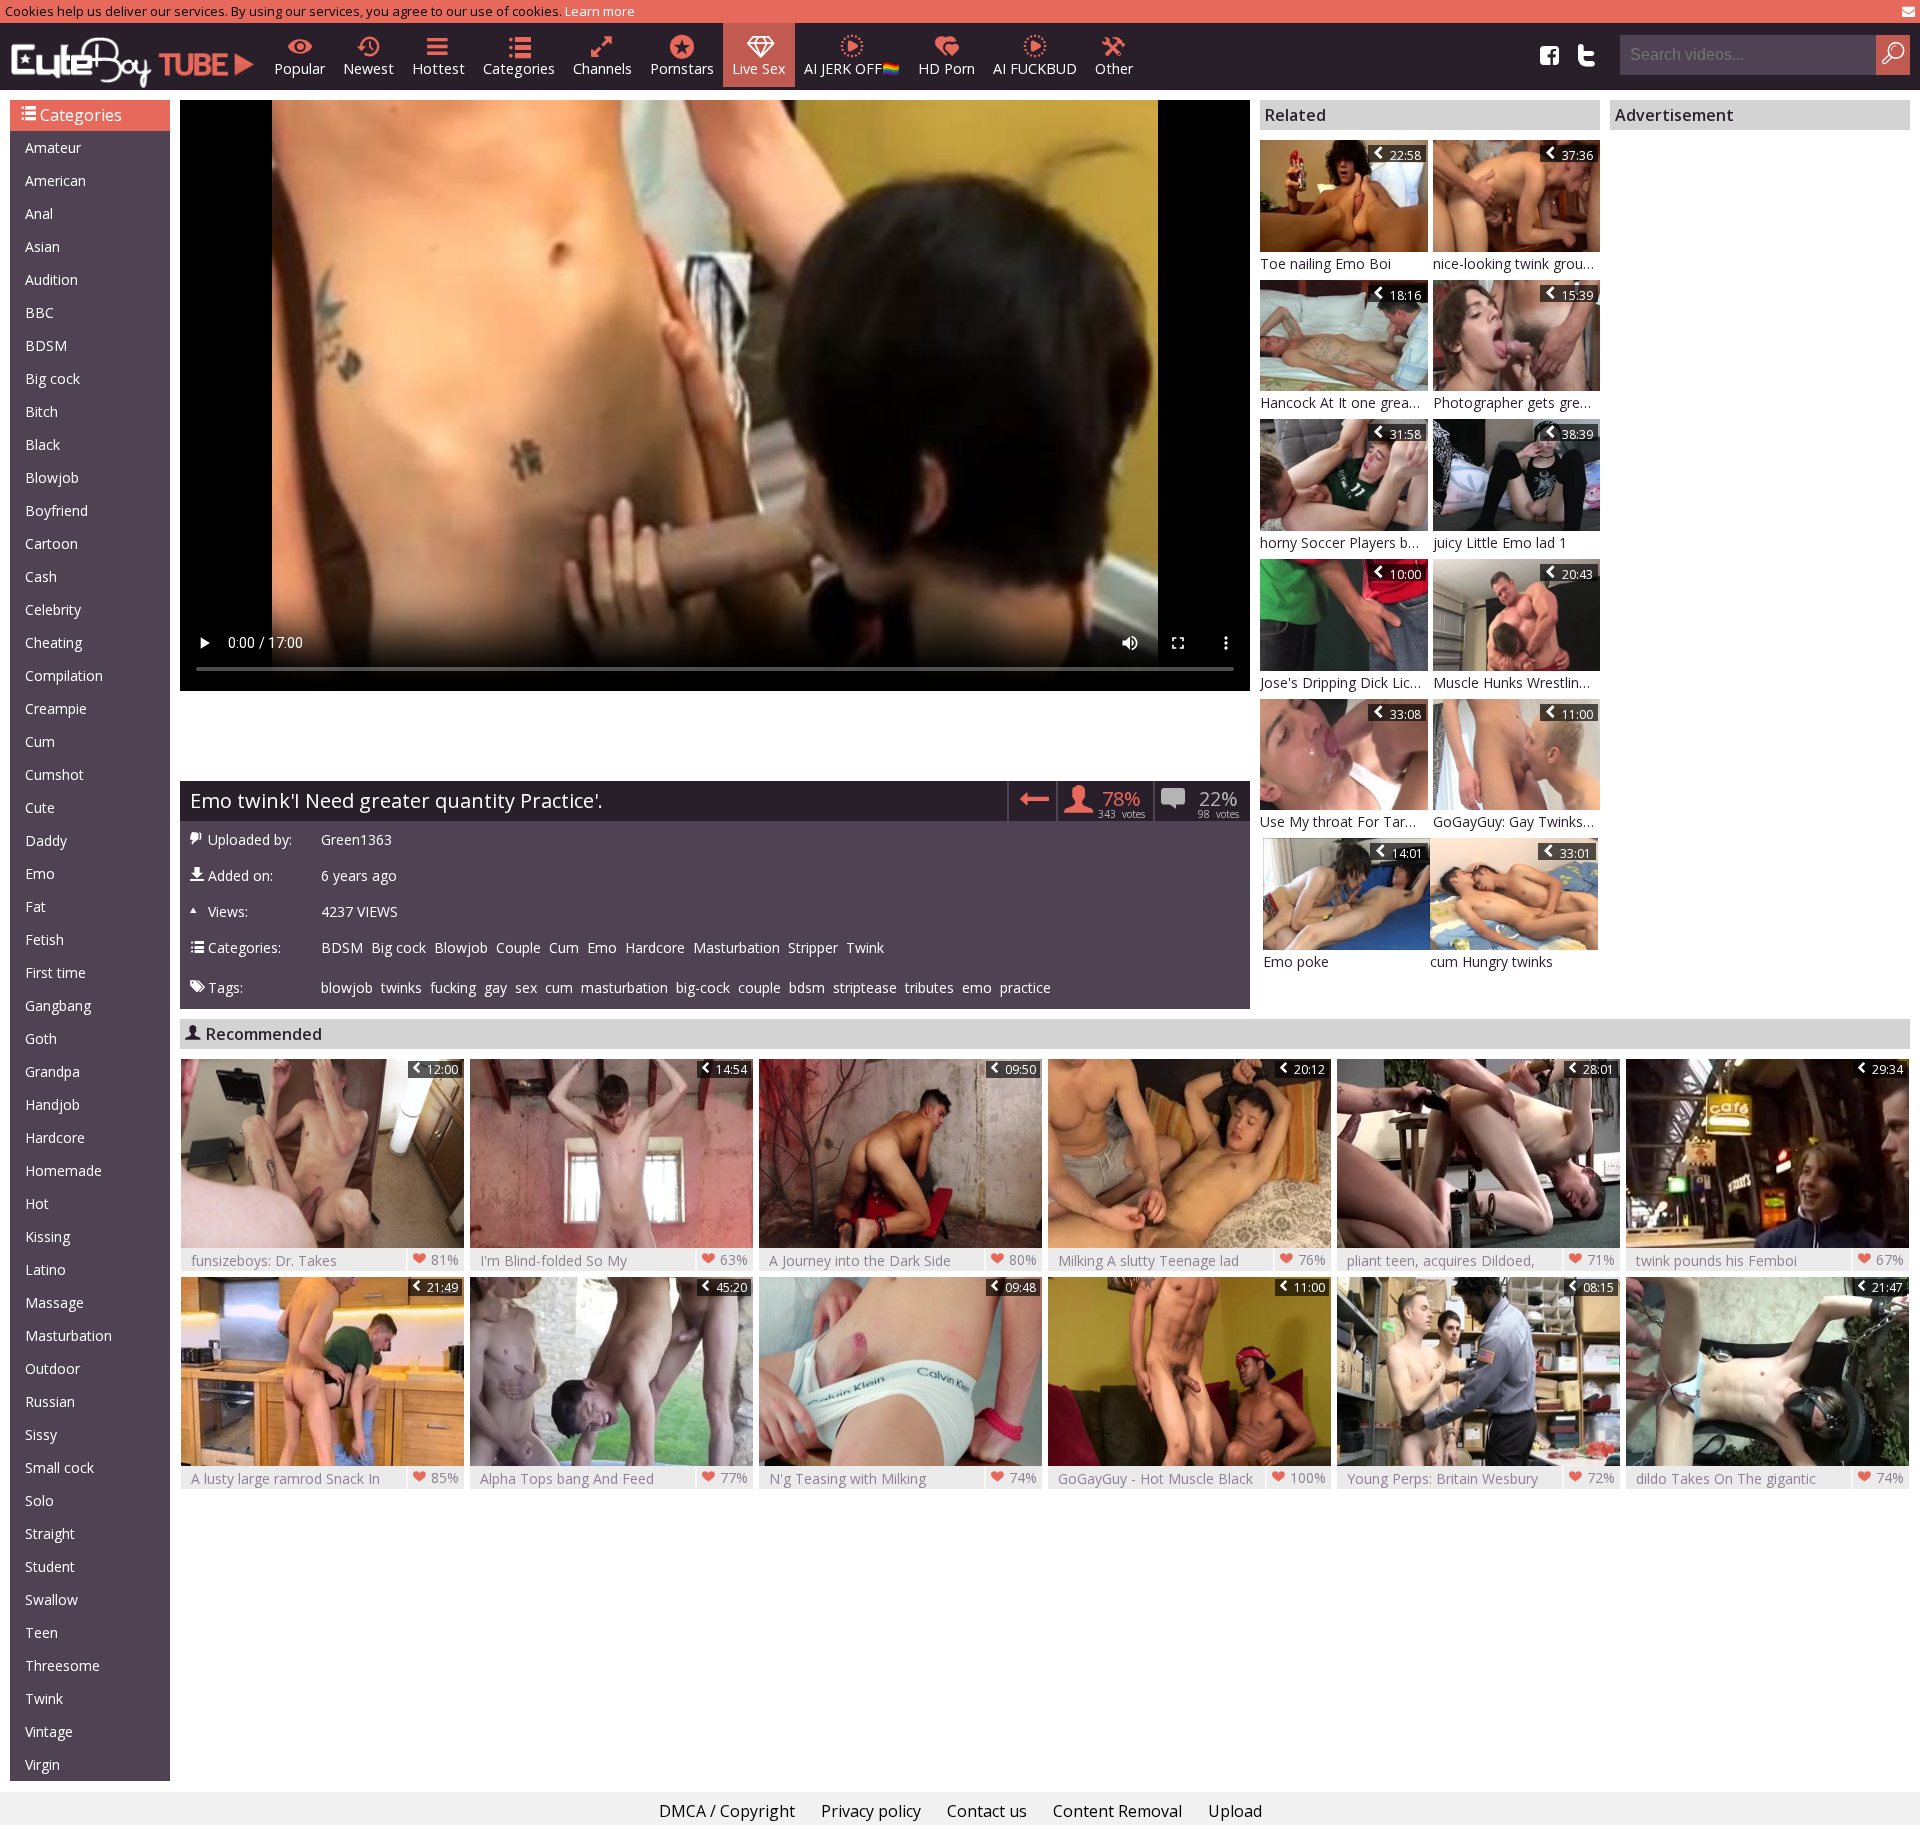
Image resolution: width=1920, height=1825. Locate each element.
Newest (368, 68)
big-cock (703, 988)
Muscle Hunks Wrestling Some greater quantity (1517, 682)
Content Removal (1117, 1811)
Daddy (46, 840)
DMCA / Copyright (727, 1811)
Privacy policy (871, 1811)
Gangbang (58, 1005)
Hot (37, 1203)
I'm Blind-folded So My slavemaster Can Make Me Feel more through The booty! (614, 1260)
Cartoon (51, 543)
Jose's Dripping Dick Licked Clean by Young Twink (1344, 682)
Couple (518, 948)
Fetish (44, 939)
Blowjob (52, 477)
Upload (1235, 1811)
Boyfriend (56, 510)
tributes (929, 988)
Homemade (63, 1170)
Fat (35, 906)
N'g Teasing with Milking (903, 1478)
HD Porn (946, 68)
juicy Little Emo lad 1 (1500, 542)
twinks (401, 988)
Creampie (56, 708)
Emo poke (1296, 961)
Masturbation (68, 1335)
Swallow (51, 1599)
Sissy (41, 1434)
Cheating (53, 642)
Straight (50, 1533)
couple (759, 988)
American (55, 180)
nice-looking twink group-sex (1517, 263)
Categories (519, 68)
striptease (865, 988)
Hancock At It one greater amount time (1344, 402)
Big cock (52, 378)
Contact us (987, 1811)
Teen (41, 1632)
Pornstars (682, 68)
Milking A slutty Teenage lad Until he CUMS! (1192, 1260)
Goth (41, 1038)
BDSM (46, 345)
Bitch (41, 411)
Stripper (813, 948)
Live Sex (759, 68)
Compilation (64, 675)
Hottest (438, 68)
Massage (54, 1302)
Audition (51, 279)
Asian (42, 246)
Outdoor (52, 1368)
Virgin (42, 1764)
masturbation (624, 988)
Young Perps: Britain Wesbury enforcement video (1481, 1478)
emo (977, 988)
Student (50, 1566)
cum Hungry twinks (1491, 961)
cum (559, 988)
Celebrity (53, 609)
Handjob (52, 1104)
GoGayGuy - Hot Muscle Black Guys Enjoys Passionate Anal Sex (1192, 1478)
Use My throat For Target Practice (1344, 821)
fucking (453, 988)
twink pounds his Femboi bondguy (1770, 1260)
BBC (39, 312)
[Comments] (1031, 804)
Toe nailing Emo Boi (1325, 263)
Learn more (600, 11)
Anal (39, 213)
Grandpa (52, 1071)
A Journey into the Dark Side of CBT (903, 1260)
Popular (299, 68)
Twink (44, 1698)
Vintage (49, 1731)
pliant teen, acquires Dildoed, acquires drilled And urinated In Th (1481, 1260)
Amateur (53, 147)
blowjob (347, 988)
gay (495, 988)
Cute (40, 807)
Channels (602, 68)
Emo (40, 873)
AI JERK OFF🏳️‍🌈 (852, 68)
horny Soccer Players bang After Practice (1344, 542)
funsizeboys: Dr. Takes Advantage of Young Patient (325, 1260)
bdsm (807, 988)
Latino (45, 1269)
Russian (50, 1401)
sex (526, 988)
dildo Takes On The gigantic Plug (1770, 1478)
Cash (41, 576)
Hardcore (55, 1137)
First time (55, 972)
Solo (39, 1500)
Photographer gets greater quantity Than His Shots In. (1517, 402)
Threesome (62, 1665)
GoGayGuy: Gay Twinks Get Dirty (1517, 821)
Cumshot (54, 774)
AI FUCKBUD (1035, 68)
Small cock (59, 1467)
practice (1025, 988)
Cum (40, 741)
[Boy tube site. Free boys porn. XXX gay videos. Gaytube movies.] (132, 56)
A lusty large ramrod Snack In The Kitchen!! (325, 1478)
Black (42, 444)
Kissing (47, 1236)
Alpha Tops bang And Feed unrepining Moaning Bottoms (614, 1478)
